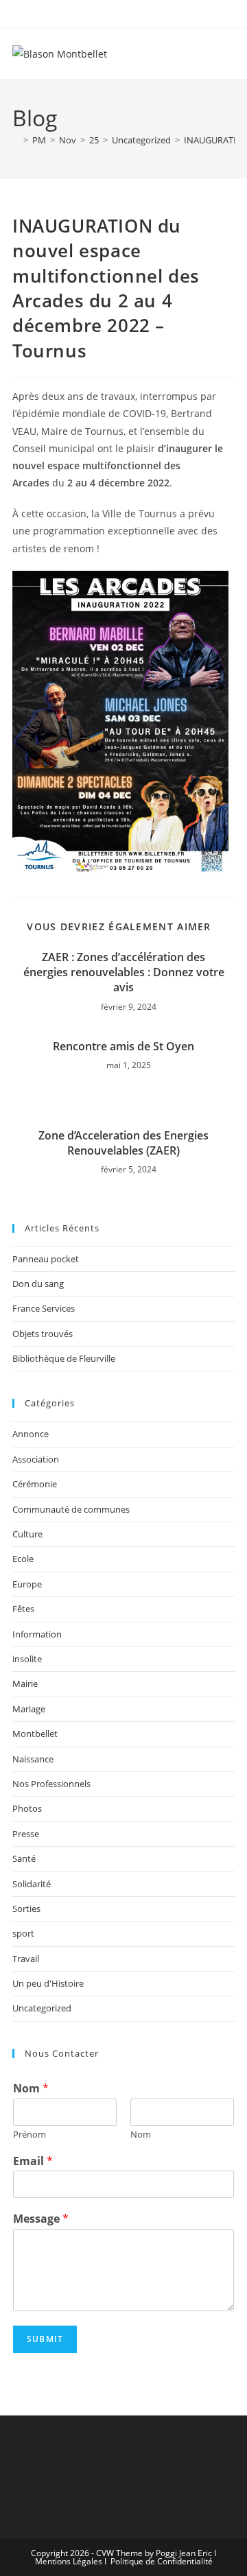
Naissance (33, 1759)
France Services (44, 1308)
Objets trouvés (43, 1334)
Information (37, 1634)
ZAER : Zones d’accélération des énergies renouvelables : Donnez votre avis (124, 972)
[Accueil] (16, 140)
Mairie (25, 1683)
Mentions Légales (69, 2561)
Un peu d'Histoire (48, 1983)
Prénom (30, 2135)
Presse (26, 1834)
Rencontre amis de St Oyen (123, 1046)
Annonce (31, 1434)
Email (33, 2161)
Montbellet (35, 1734)
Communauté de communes (71, 1509)
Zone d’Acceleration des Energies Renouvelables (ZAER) (123, 1143)
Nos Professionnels (51, 1784)
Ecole (23, 1559)
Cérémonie (35, 1484)
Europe (27, 1584)
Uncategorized (42, 2008)
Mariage (29, 1709)
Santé (24, 1858)
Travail (26, 1959)
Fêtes (23, 1609)
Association (36, 1459)
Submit (45, 2339)
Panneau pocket (46, 1259)
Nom (31, 2089)
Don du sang (38, 1284)
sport (23, 1933)
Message (41, 2219)
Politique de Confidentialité (162, 2561)
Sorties (26, 1909)
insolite (27, 1659)
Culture (27, 1534)
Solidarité (32, 1884)
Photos (27, 1808)
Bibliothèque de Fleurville (64, 1358)
